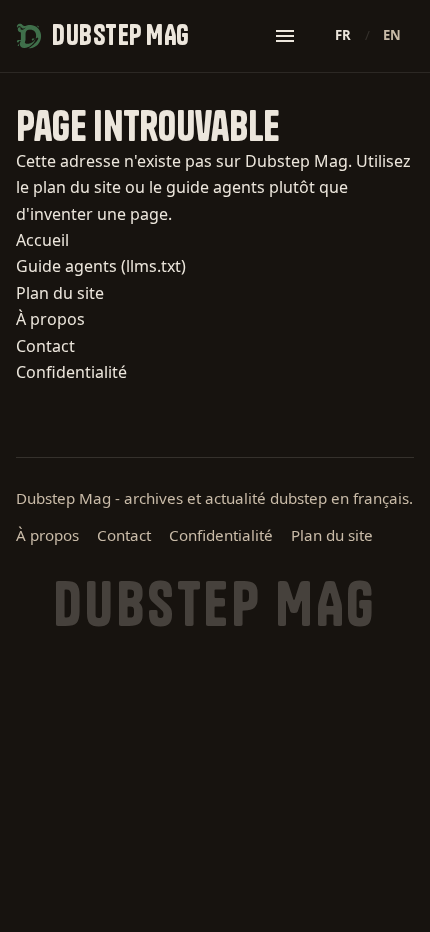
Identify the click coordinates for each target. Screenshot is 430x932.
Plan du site (60, 293)
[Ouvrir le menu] (285, 36)
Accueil (42, 240)
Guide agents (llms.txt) (101, 266)
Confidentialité (71, 372)
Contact (45, 346)
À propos (50, 319)
